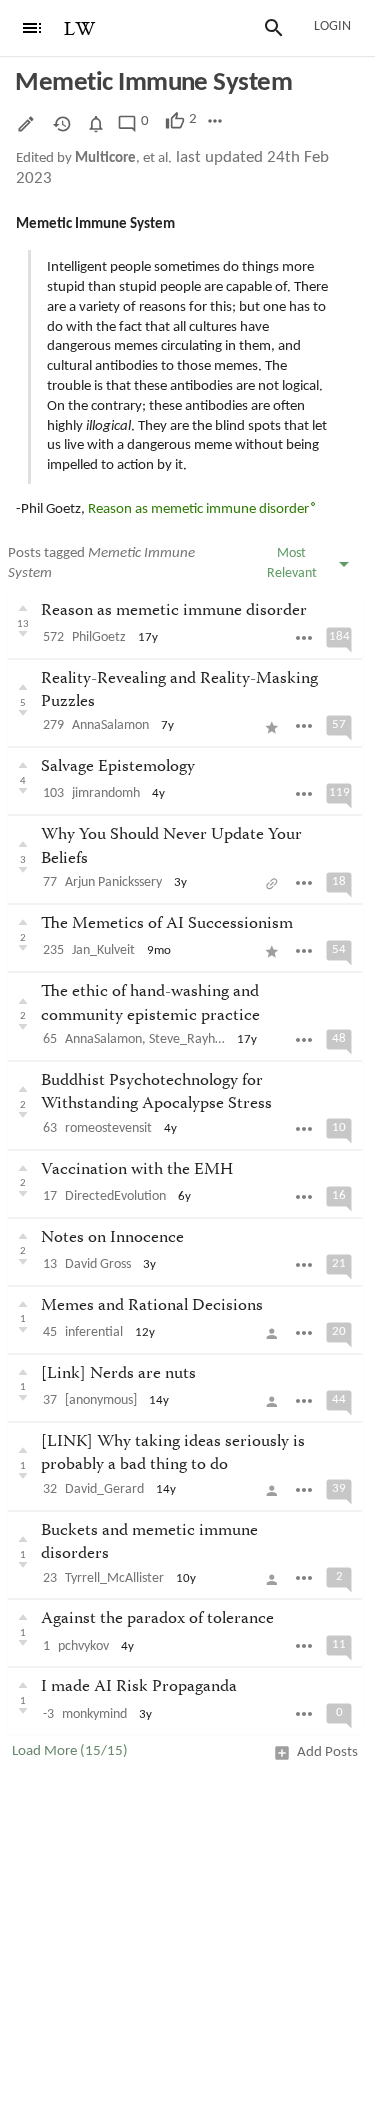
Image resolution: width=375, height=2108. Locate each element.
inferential (94, 1332)
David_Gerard (104, 1489)
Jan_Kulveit (103, 950)
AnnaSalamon (110, 725)
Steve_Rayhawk (193, 1039)
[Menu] (32, 28)
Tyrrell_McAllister (114, 1578)
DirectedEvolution (115, 1196)
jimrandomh (106, 793)
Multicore (105, 158)
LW (80, 29)
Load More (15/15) (70, 1751)
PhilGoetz (99, 637)
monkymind (94, 1714)
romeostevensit (108, 1128)
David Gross (98, 1264)
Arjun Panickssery (113, 882)
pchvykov (83, 1646)
